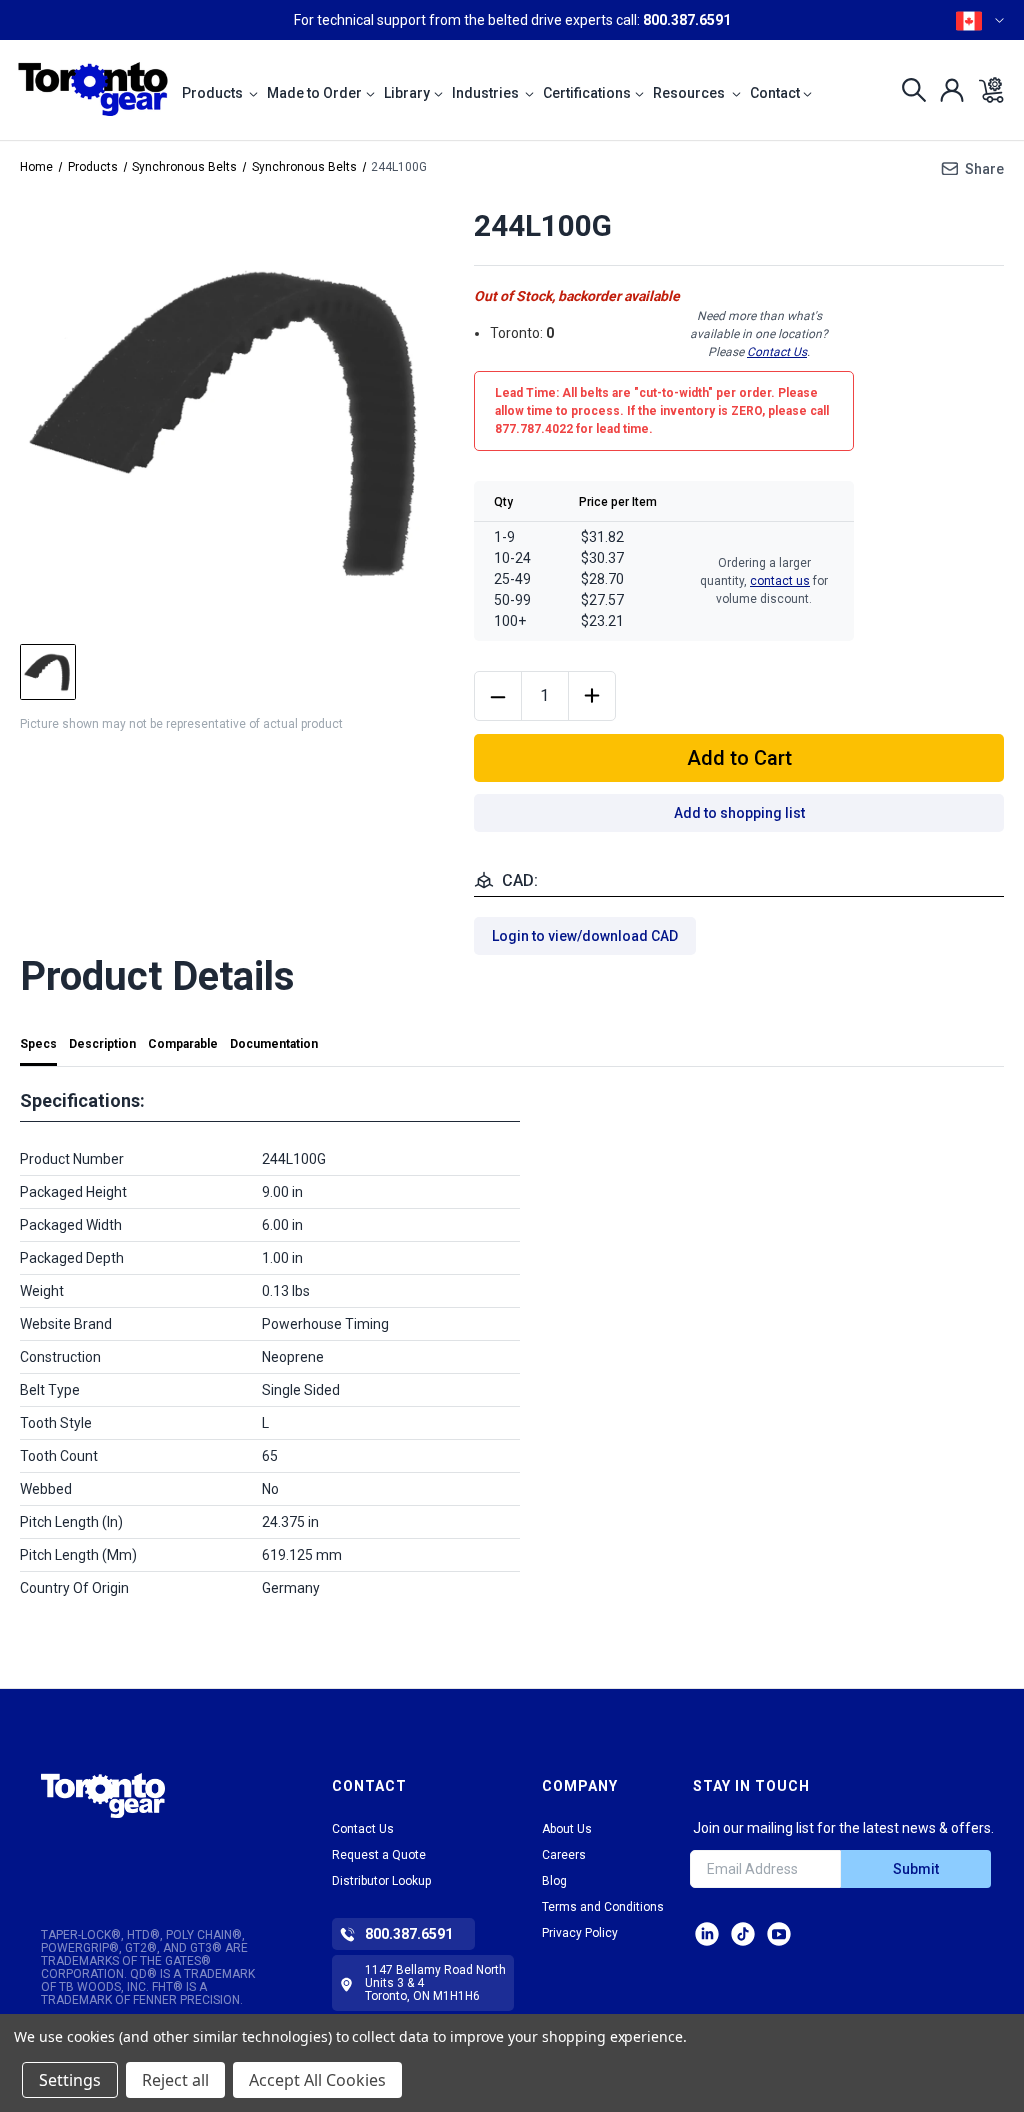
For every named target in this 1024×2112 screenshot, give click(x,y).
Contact (775, 93)
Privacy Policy (580, 1933)
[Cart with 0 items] (985, 90)
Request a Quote (379, 1855)
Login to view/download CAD (585, 936)
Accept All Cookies (317, 2080)
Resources (690, 93)
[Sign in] (946, 90)
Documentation (274, 1044)
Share (984, 169)
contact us (780, 581)
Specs (38, 1044)
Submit (916, 1869)
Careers (564, 1855)
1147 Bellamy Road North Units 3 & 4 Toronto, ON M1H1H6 (435, 1983)
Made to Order (314, 93)
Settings (70, 2080)
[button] (103, 1813)
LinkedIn (707, 1934)
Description (102, 1044)
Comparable (183, 1044)
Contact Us (777, 352)
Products (214, 93)
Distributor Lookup (381, 1881)
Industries (487, 93)
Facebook (779, 1934)
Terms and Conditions (603, 1907)
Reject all (175, 2080)
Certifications (587, 93)
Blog (554, 1881)
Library (407, 93)
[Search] (908, 90)
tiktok (743, 1934)
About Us (567, 1829)
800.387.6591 (687, 20)
